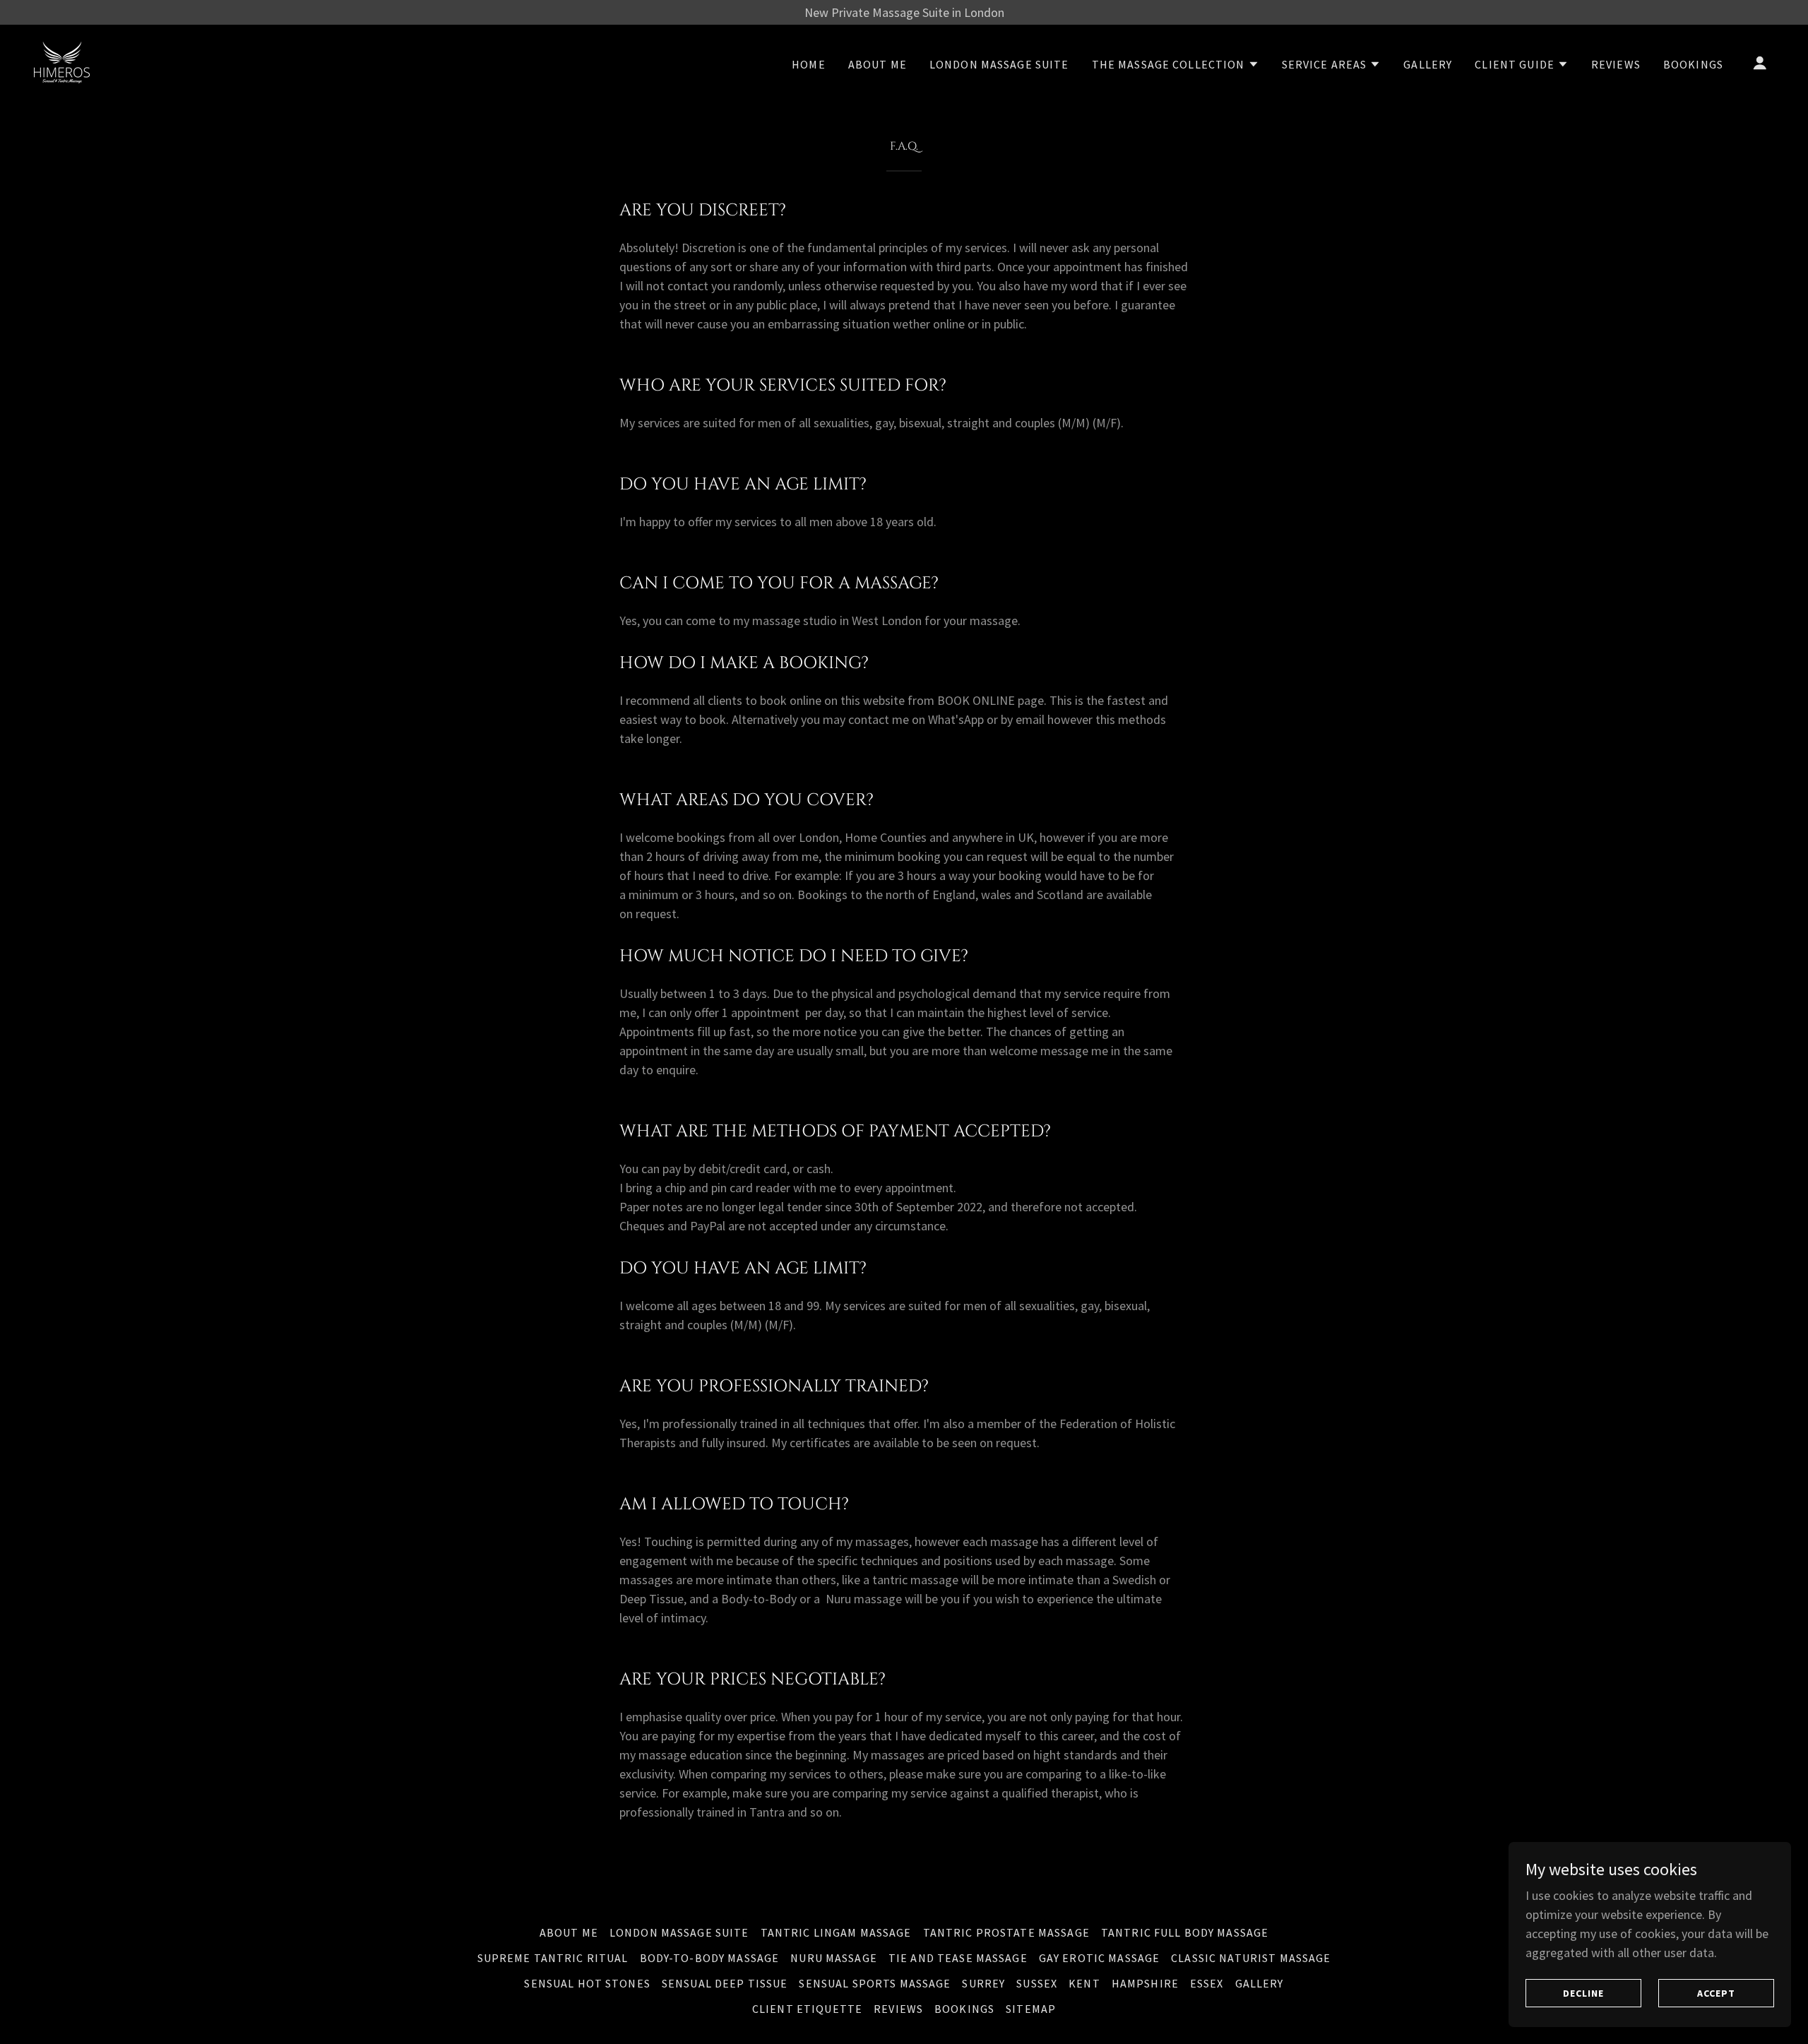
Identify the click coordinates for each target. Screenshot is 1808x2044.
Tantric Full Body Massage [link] (1185, 1932)
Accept (1716, 1993)
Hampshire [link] (1145, 1983)
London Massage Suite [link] (999, 64)
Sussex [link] (1037, 1983)
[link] (62, 61)
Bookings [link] (1693, 64)
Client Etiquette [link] (807, 2009)
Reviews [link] (1616, 64)
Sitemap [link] (1031, 2009)
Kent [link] (1084, 1983)
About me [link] (878, 64)
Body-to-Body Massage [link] (710, 1958)
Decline (1583, 1993)
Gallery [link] (1428, 64)
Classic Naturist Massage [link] (1251, 1958)
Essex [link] (1207, 1983)
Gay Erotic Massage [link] (1099, 1958)
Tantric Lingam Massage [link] (836, 1932)
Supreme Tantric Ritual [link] (553, 1958)
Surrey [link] (983, 1983)
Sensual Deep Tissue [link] (725, 1983)
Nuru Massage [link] (834, 1958)
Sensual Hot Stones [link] (587, 1983)
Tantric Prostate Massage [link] (1006, 1932)
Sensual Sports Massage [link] (875, 1983)
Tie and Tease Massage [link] (958, 1958)
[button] (1176, 64)
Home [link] (809, 64)
